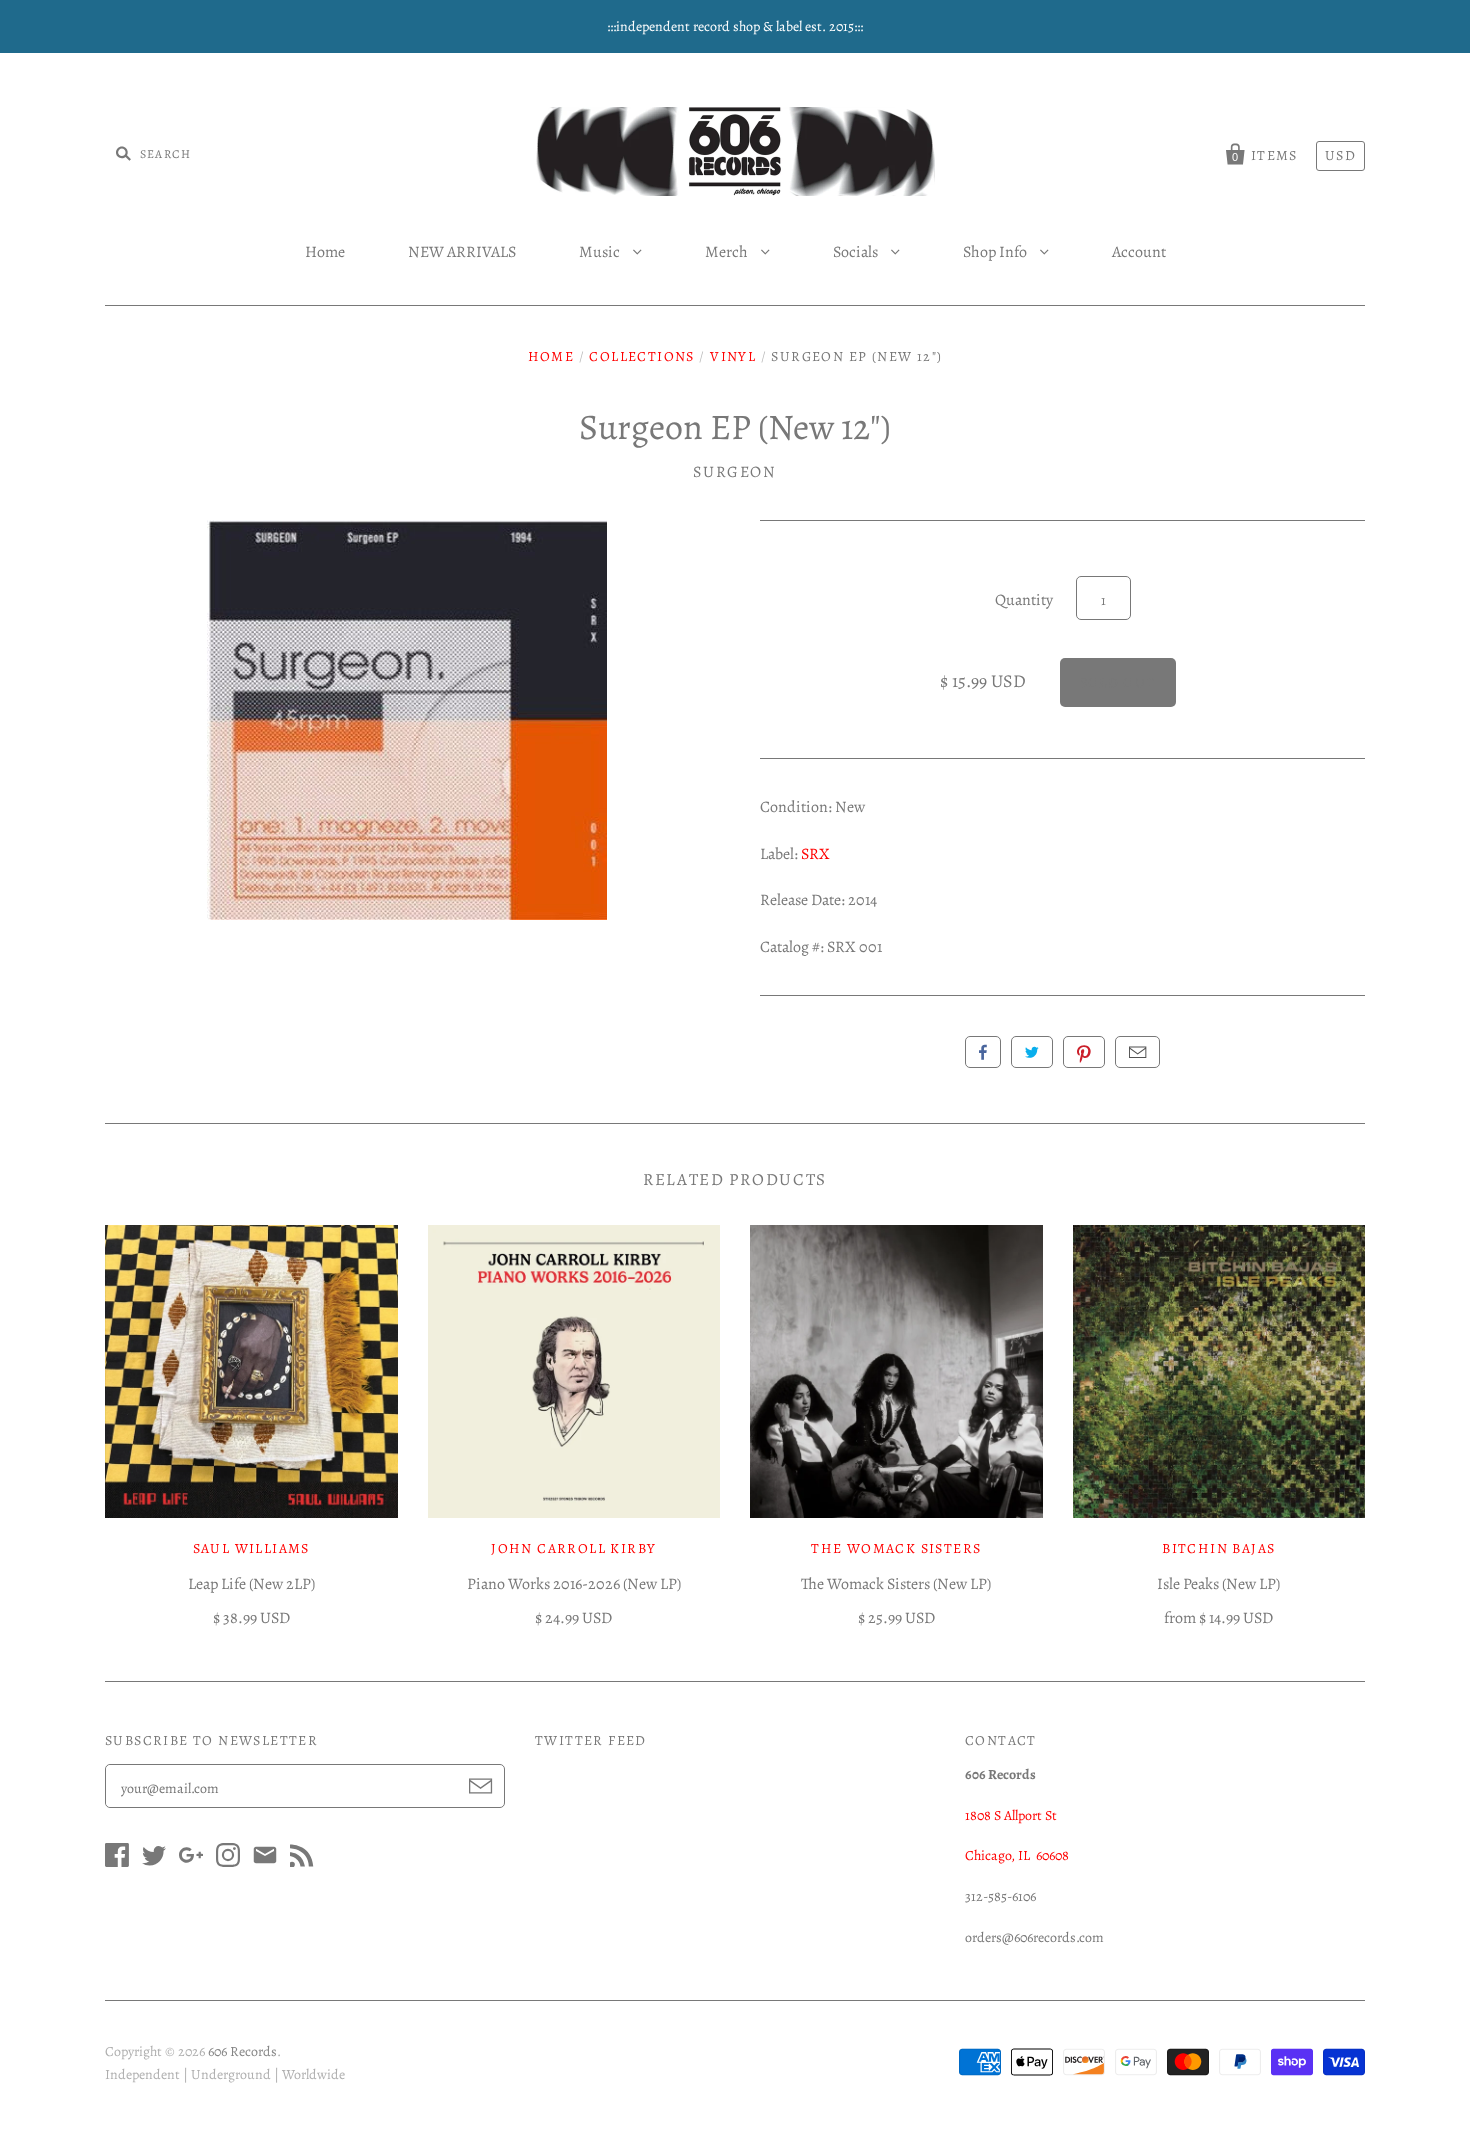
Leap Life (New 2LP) (251, 1584)
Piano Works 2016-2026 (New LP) (574, 1584)
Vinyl (733, 356)
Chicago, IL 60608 (1017, 1855)
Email (1137, 1052)
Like (983, 1052)
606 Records (242, 2051)
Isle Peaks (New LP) (1218, 1584)
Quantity (1024, 600)
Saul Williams (251, 1548)
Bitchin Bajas (1218, 1548)
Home (325, 252)
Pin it (1084, 1052)
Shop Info (996, 252)
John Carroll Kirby (573, 1548)
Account (1139, 252)
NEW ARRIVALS (462, 252)
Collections (641, 356)
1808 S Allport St (1011, 1815)
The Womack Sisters (896, 1548)
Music (601, 252)
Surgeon (734, 472)
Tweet (1032, 1052)
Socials (857, 252)
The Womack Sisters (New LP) (896, 1584)
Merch (728, 252)
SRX (815, 854)
